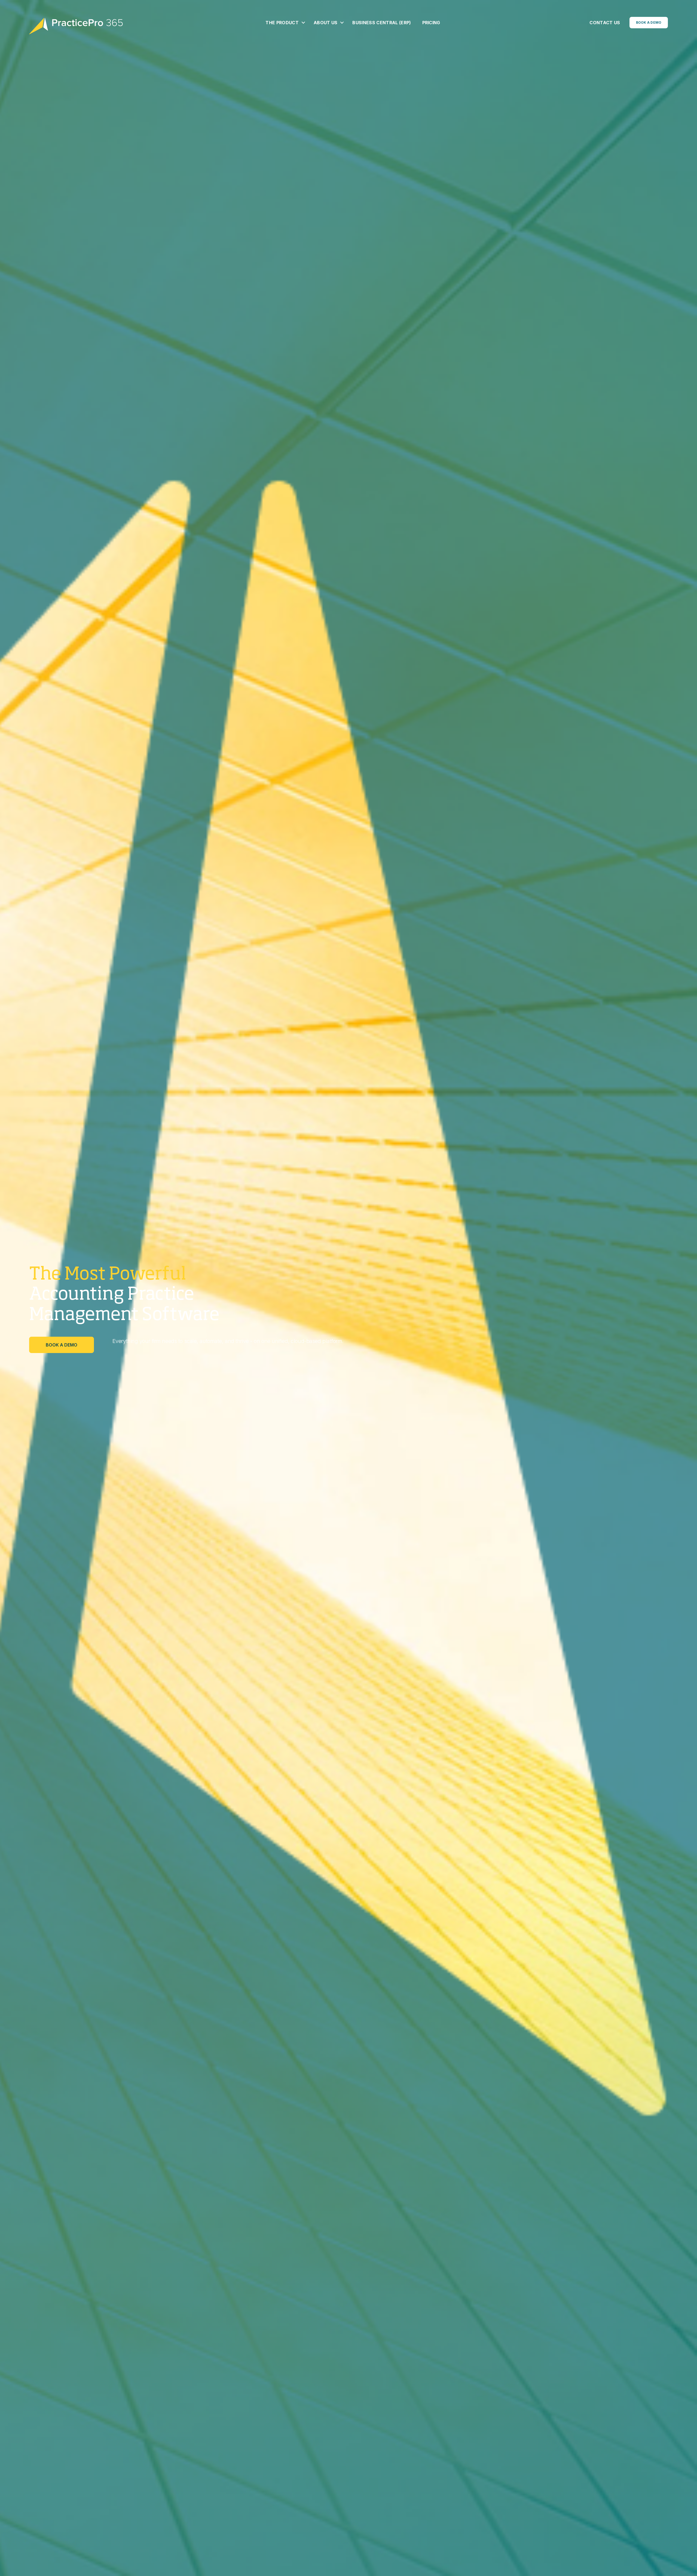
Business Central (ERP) (382, 23)
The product (282, 23)
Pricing (431, 23)
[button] (303, 23)
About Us (326, 23)
